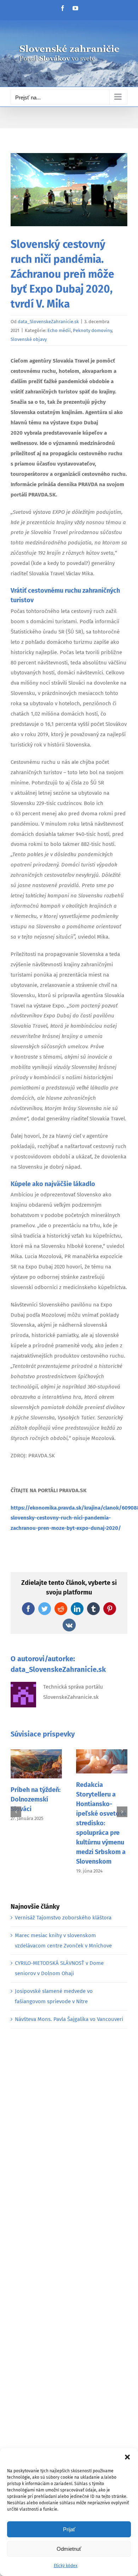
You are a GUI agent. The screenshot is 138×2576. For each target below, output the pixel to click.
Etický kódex (66, 2566)
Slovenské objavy (29, 339)
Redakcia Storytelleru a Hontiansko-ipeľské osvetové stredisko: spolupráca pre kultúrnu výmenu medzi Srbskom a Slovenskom (101, 1823)
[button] (127, 2457)
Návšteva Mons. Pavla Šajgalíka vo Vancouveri (69, 2019)
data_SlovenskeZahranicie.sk (48, 322)
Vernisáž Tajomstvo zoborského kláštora (63, 1918)
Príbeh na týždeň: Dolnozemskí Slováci (36, 1799)
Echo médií (59, 330)
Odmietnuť (69, 2549)
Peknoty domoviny (92, 330)
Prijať (69, 2529)
